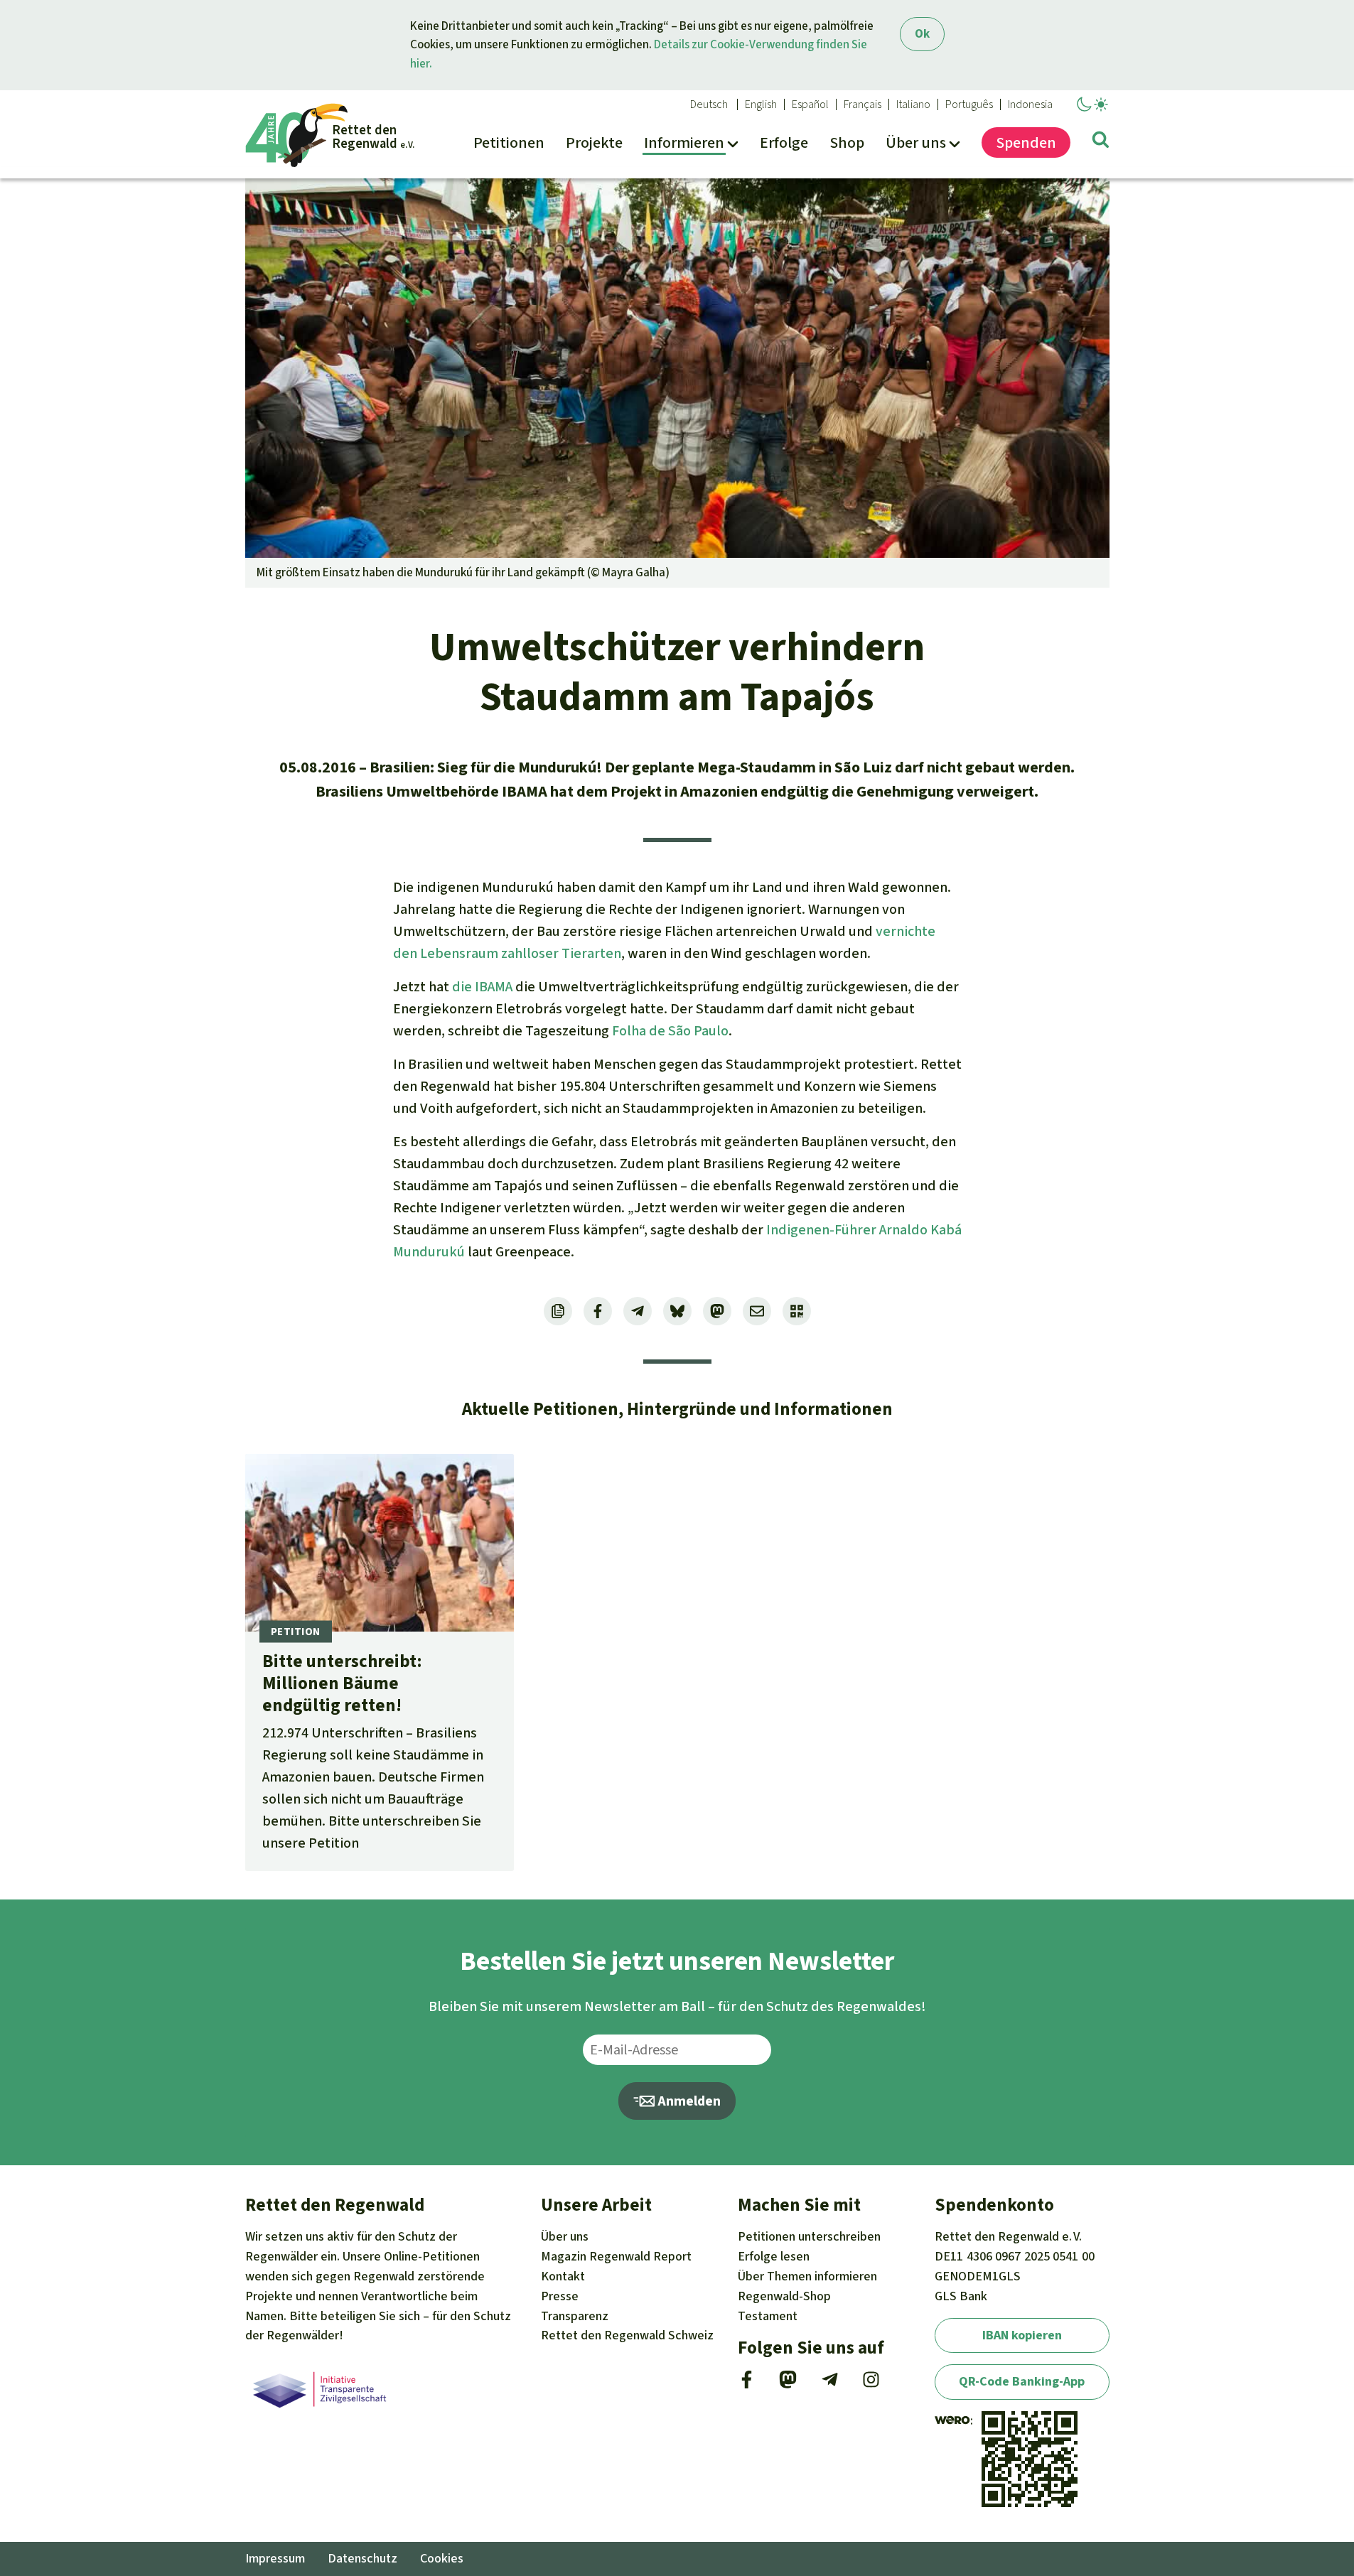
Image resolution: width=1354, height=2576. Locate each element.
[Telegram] (830, 2384)
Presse (560, 2296)
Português (969, 104)
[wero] (952, 2420)
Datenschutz (362, 2558)
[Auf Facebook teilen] (598, 1311)
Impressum (275, 2558)
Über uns (565, 2236)
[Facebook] (747, 2384)
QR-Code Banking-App (1022, 2381)
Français (863, 104)
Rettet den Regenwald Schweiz (627, 2335)
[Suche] (1101, 142)
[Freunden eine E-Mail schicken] (757, 1311)
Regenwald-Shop (784, 2296)
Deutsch (709, 104)
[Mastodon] (788, 2384)
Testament (768, 2316)
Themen (807, 2276)
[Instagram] (871, 2384)
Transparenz (575, 2316)
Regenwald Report (616, 2256)
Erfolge (774, 2256)
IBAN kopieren (1022, 2335)
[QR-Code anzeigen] (797, 1311)
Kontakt (563, 2276)
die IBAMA (482, 987)
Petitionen (809, 2236)
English (761, 104)
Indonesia (1030, 104)
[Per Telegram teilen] (638, 1311)
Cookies (442, 2558)
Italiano (913, 104)
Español (810, 104)
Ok (922, 34)
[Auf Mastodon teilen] (717, 1311)
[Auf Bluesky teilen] (677, 1311)
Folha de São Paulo (670, 1031)
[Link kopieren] (558, 1311)
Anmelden (688, 2101)
